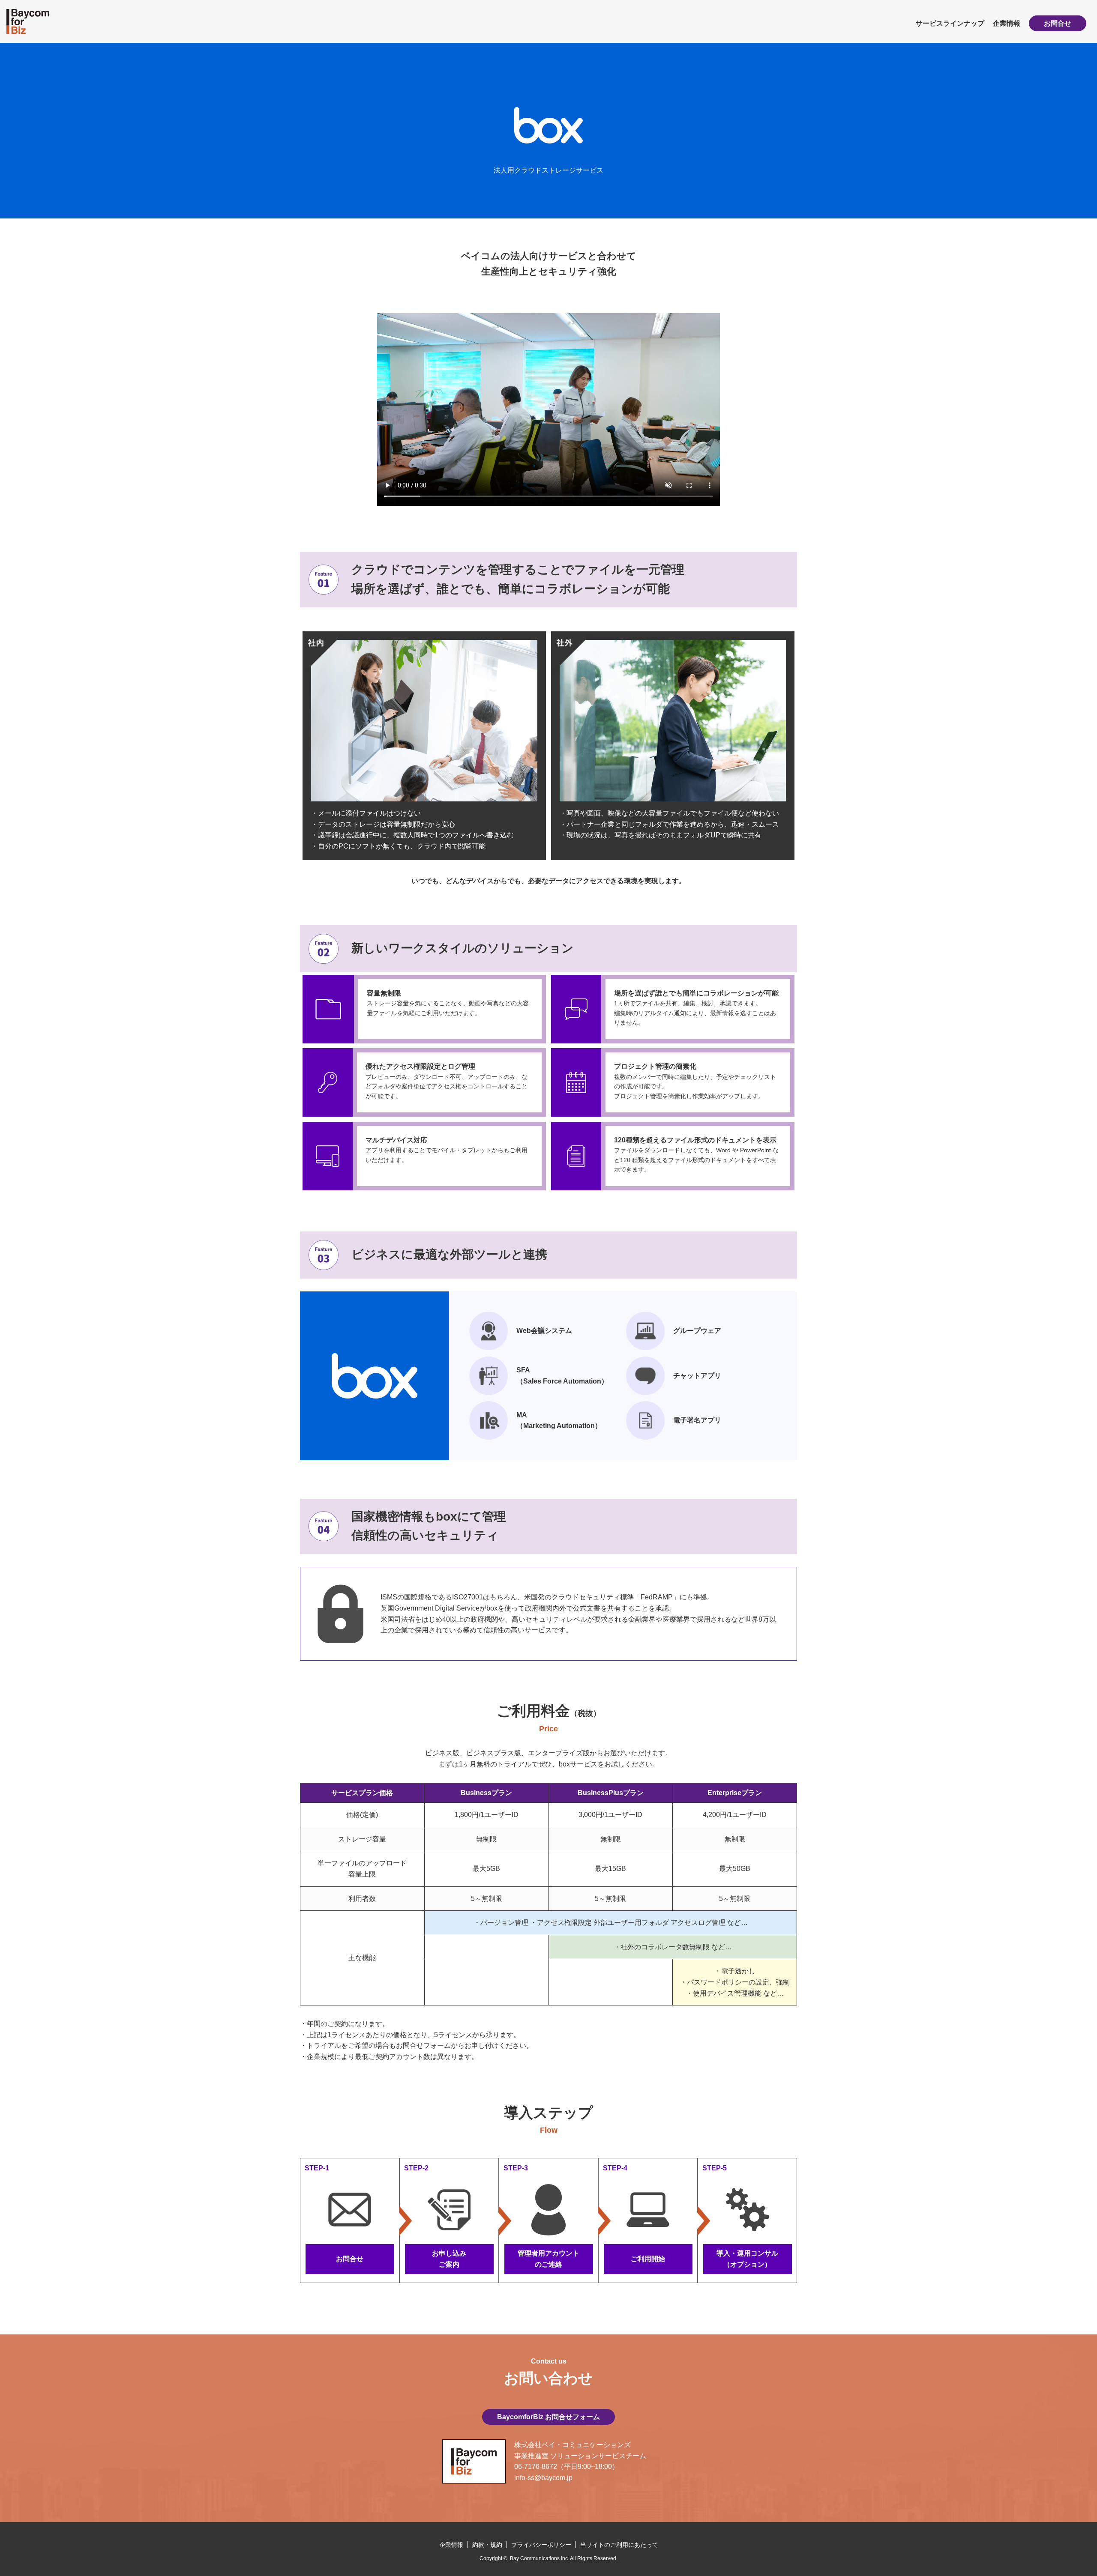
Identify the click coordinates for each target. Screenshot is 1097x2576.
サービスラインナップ (950, 23)
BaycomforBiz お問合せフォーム (548, 2417)
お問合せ (1058, 23)
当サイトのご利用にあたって (619, 2545)
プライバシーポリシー (541, 2545)
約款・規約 (487, 2545)
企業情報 (1007, 23)
